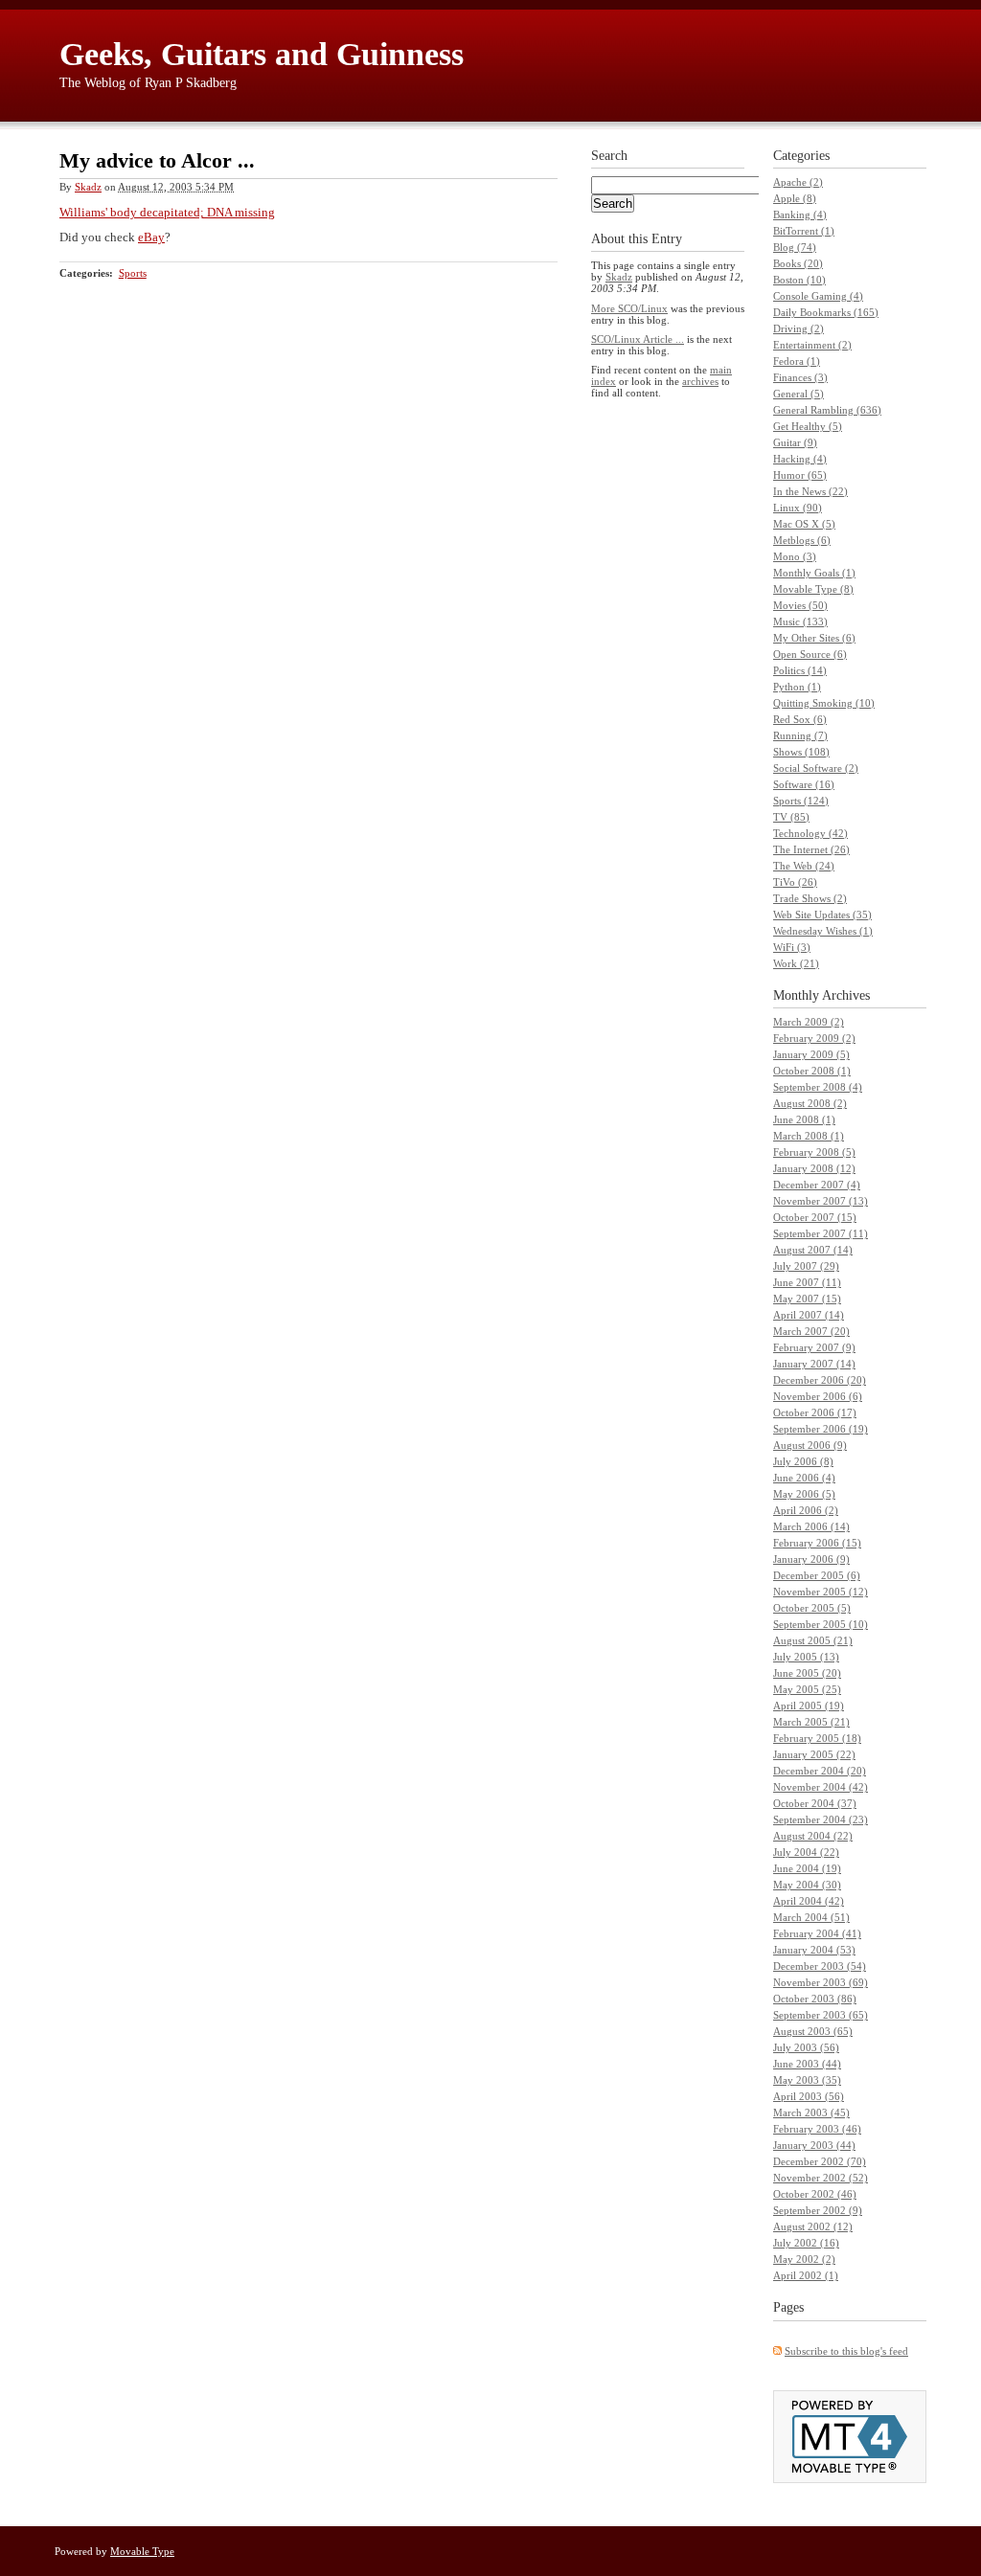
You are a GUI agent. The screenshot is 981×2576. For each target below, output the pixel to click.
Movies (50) (800, 605)
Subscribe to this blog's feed (846, 2351)
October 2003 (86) (815, 1999)
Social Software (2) (816, 768)
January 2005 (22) (814, 1754)
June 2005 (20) (807, 1673)
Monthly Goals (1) (814, 573)
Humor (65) (800, 475)
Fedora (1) (797, 361)
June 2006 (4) (804, 1478)
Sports (133, 273)
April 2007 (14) (809, 1315)
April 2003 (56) (809, 2096)
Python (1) (797, 687)
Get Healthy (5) (808, 426)
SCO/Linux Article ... (638, 339)
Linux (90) (798, 508)
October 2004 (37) (815, 1803)
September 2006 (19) (821, 1429)
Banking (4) (800, 215)
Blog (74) (795, 247)
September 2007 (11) (821, 1233)
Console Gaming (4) (818, 296)
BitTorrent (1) (804, 231)
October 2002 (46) (815, 2194)
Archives (846, 995)
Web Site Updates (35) (822, 915)
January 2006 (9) (811, 1559)
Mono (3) (795, 556)
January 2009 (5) (811, 1054)
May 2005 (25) (807, 1689)
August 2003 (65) (813, 2031)
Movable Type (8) (813, 589)
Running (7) (800, 735)
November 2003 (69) (821, 1982)
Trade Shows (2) (810, 898)
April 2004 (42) (809, 1901)
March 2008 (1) (809, 1136)
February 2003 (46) (817, 2129)
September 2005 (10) (821, 1624)
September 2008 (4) (818, 1087)
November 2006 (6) (818, 1396)
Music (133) (800, 621)
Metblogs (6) (802, 540)
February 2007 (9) (814, 1347)
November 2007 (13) (821, 1201)
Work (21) (796, 963)
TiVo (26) (795, 882)
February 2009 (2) (814, 1038)
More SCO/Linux (629, 308)
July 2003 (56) (806, 2047)
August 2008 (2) (810, 1103)
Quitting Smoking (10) (824, 703)
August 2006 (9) (810, 1445)
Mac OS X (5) (804, 524)
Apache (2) (798, 182)
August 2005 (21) (813, 1640)
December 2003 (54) (820, 1966)
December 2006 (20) (820, 1380)
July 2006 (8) (803, 1461)
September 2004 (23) (821, 1819)
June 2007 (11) (807, 1282)
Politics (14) (800, 670)
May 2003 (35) (807, 2080)
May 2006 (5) (804, 1494)
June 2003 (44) (807, 2064)
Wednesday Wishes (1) (823, 931)
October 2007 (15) (815, 1217)
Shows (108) (801, 752)
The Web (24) (804, 866)
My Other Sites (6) (814, 638)
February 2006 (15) (817, 1543)
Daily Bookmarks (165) (826, 312)
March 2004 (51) (811, 1917)
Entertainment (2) (812, 345)
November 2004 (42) (821, 1787)
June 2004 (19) (807, 1868)
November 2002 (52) (821, 2178)
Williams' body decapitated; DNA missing (167, 212)
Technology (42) (810, 833)
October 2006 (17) (815, 1412)
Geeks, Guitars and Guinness (262, 54)
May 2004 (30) (807, 1885)
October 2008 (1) (812, 1071)
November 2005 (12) (821, 1592)
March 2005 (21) (811, 1722)
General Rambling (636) (827, 410)
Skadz (88, 187)
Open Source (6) (810, 654)
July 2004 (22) (806, 1852)
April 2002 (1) (806, 2275)
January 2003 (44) (814, 2145)
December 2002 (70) (820, 2161)
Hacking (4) (800, 459)
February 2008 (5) (814, 1152)
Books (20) (798, 263)
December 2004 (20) (820, 1771)
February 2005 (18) (817, 1738)
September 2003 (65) (821, 2015)
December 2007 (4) (817, 1185)
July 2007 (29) (806, 1266)
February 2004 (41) (817, 1933)
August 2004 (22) (813, 1836)
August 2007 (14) (813, 1250)
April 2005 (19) (809, 1706)
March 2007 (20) (811, 1331)
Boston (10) (799, 280)
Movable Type (142, 2551)
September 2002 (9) (818, 2210)
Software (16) (804, 784)
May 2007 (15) (807, 1299)
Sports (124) (801, 801)
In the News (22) (810, 491)
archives (700, 381)
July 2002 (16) (806, 2243)
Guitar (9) (795, 442)
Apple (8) (795, 198)
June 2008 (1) (804, 1119)
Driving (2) (798, 328)
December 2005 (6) (817, 1575)
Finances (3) (800, 377)
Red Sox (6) (800, 719)
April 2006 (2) (806, 1510)
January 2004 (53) (814, 1950)
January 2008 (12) (814, 1168)
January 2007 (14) (814, 1364)
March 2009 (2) (809, 1022)
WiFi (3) (792, 947)
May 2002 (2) (804, 2259)
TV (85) (791, 817)
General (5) (798, 394)
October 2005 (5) (812, 1608)
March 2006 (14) (811, 1526)
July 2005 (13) (806, 1657)
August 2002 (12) (813, 2226)
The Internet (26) (811, 849)
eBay (151, 237)
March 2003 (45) (811, 2113)
